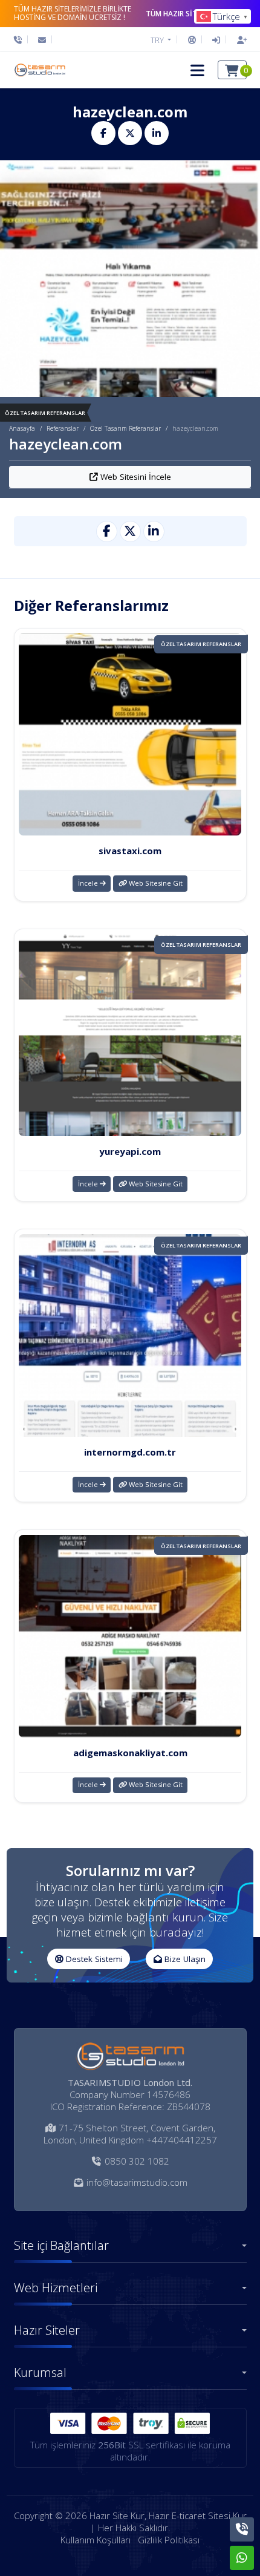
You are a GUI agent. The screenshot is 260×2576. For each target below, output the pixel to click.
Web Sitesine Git (155, 883)
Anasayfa (22, 428)
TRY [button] (158, 40)
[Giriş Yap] (216, 40)
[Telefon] (21, 40)
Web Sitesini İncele (135, 477)
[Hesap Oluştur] (239, 40)
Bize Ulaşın (184, 1959)
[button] (197, 70)
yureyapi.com (130, 1151)
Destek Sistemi (93, 1959)
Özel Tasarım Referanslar (125, 428)
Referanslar (63, 428)
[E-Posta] (42, 40)
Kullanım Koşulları (96, 2540)
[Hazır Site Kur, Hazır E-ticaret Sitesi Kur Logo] (39, 70)
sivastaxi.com (130, 851)
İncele (89, 883)
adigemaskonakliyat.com (130, 1753)
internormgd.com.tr (130, 1452)
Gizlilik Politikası (169, 2540)
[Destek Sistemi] (192, 40)
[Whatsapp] (242, 2558)
